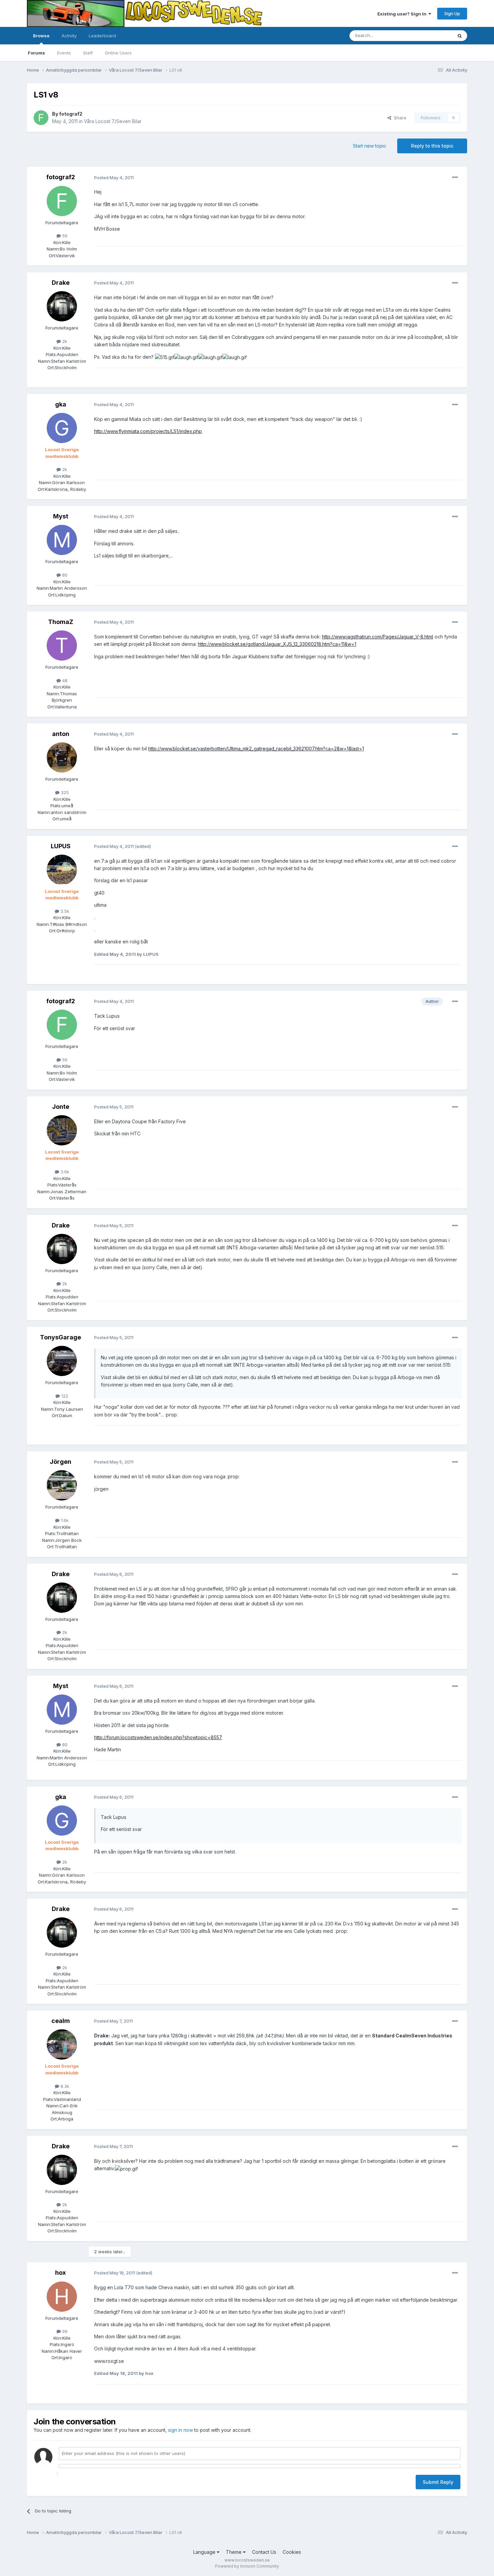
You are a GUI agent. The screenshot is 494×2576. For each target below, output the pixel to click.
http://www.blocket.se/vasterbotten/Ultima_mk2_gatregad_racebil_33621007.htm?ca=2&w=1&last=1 (256, 749)
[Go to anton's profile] (62, 757)
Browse (41, 36)
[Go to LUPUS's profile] (62, 870)
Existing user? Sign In (403, 14)
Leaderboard (102, 36)
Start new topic (369, 146)
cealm (61, 2021)
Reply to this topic (432, 146)
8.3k (64, 2086)
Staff (88, 53)
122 (64, 1396)
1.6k (64, 1520)
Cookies (292, 2552)
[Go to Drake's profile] (62, 306)
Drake (61, 283)
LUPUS (61, 846)
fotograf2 (71, 114)
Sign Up (452, 13)
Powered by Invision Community (247, 2566)
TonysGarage (60, 1337)
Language (205, 2552)
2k (64, 341)
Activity (69, 36)
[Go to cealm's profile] (62, 2044)
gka (61, 404)
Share (399, 118)
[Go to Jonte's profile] (62, 1130)
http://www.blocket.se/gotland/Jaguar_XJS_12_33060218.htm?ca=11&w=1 (277, 644)
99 (64, 2331)
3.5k (64, 911)
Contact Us (264, 2552)
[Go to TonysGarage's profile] (62, 1361)
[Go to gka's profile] (62, 428)
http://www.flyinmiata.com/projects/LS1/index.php (148, 431)
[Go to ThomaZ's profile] (62, 646)
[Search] (460, 36)
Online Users (118, 53)
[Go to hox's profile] (62, 2297)
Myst (61, 516)
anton (61, 734)
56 (64, 236)
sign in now (180, 2430)
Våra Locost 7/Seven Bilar (113, 121)
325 (64, 792)
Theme (234, 2552)
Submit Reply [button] (438, 2482)
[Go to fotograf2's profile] (41, 118)
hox (60, 2273)
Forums (36, 53)
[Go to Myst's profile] (62, 540)
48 (64, 680)
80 (64, 575)
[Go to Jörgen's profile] (62, 1485)
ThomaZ (61, 622)
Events (64, 53)
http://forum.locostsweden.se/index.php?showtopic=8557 (158, 1737)
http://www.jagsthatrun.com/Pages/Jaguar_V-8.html (378, 637)
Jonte (61, 1107)
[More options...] (455, 178)
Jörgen (60, 1462)
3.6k (64, 1172)
